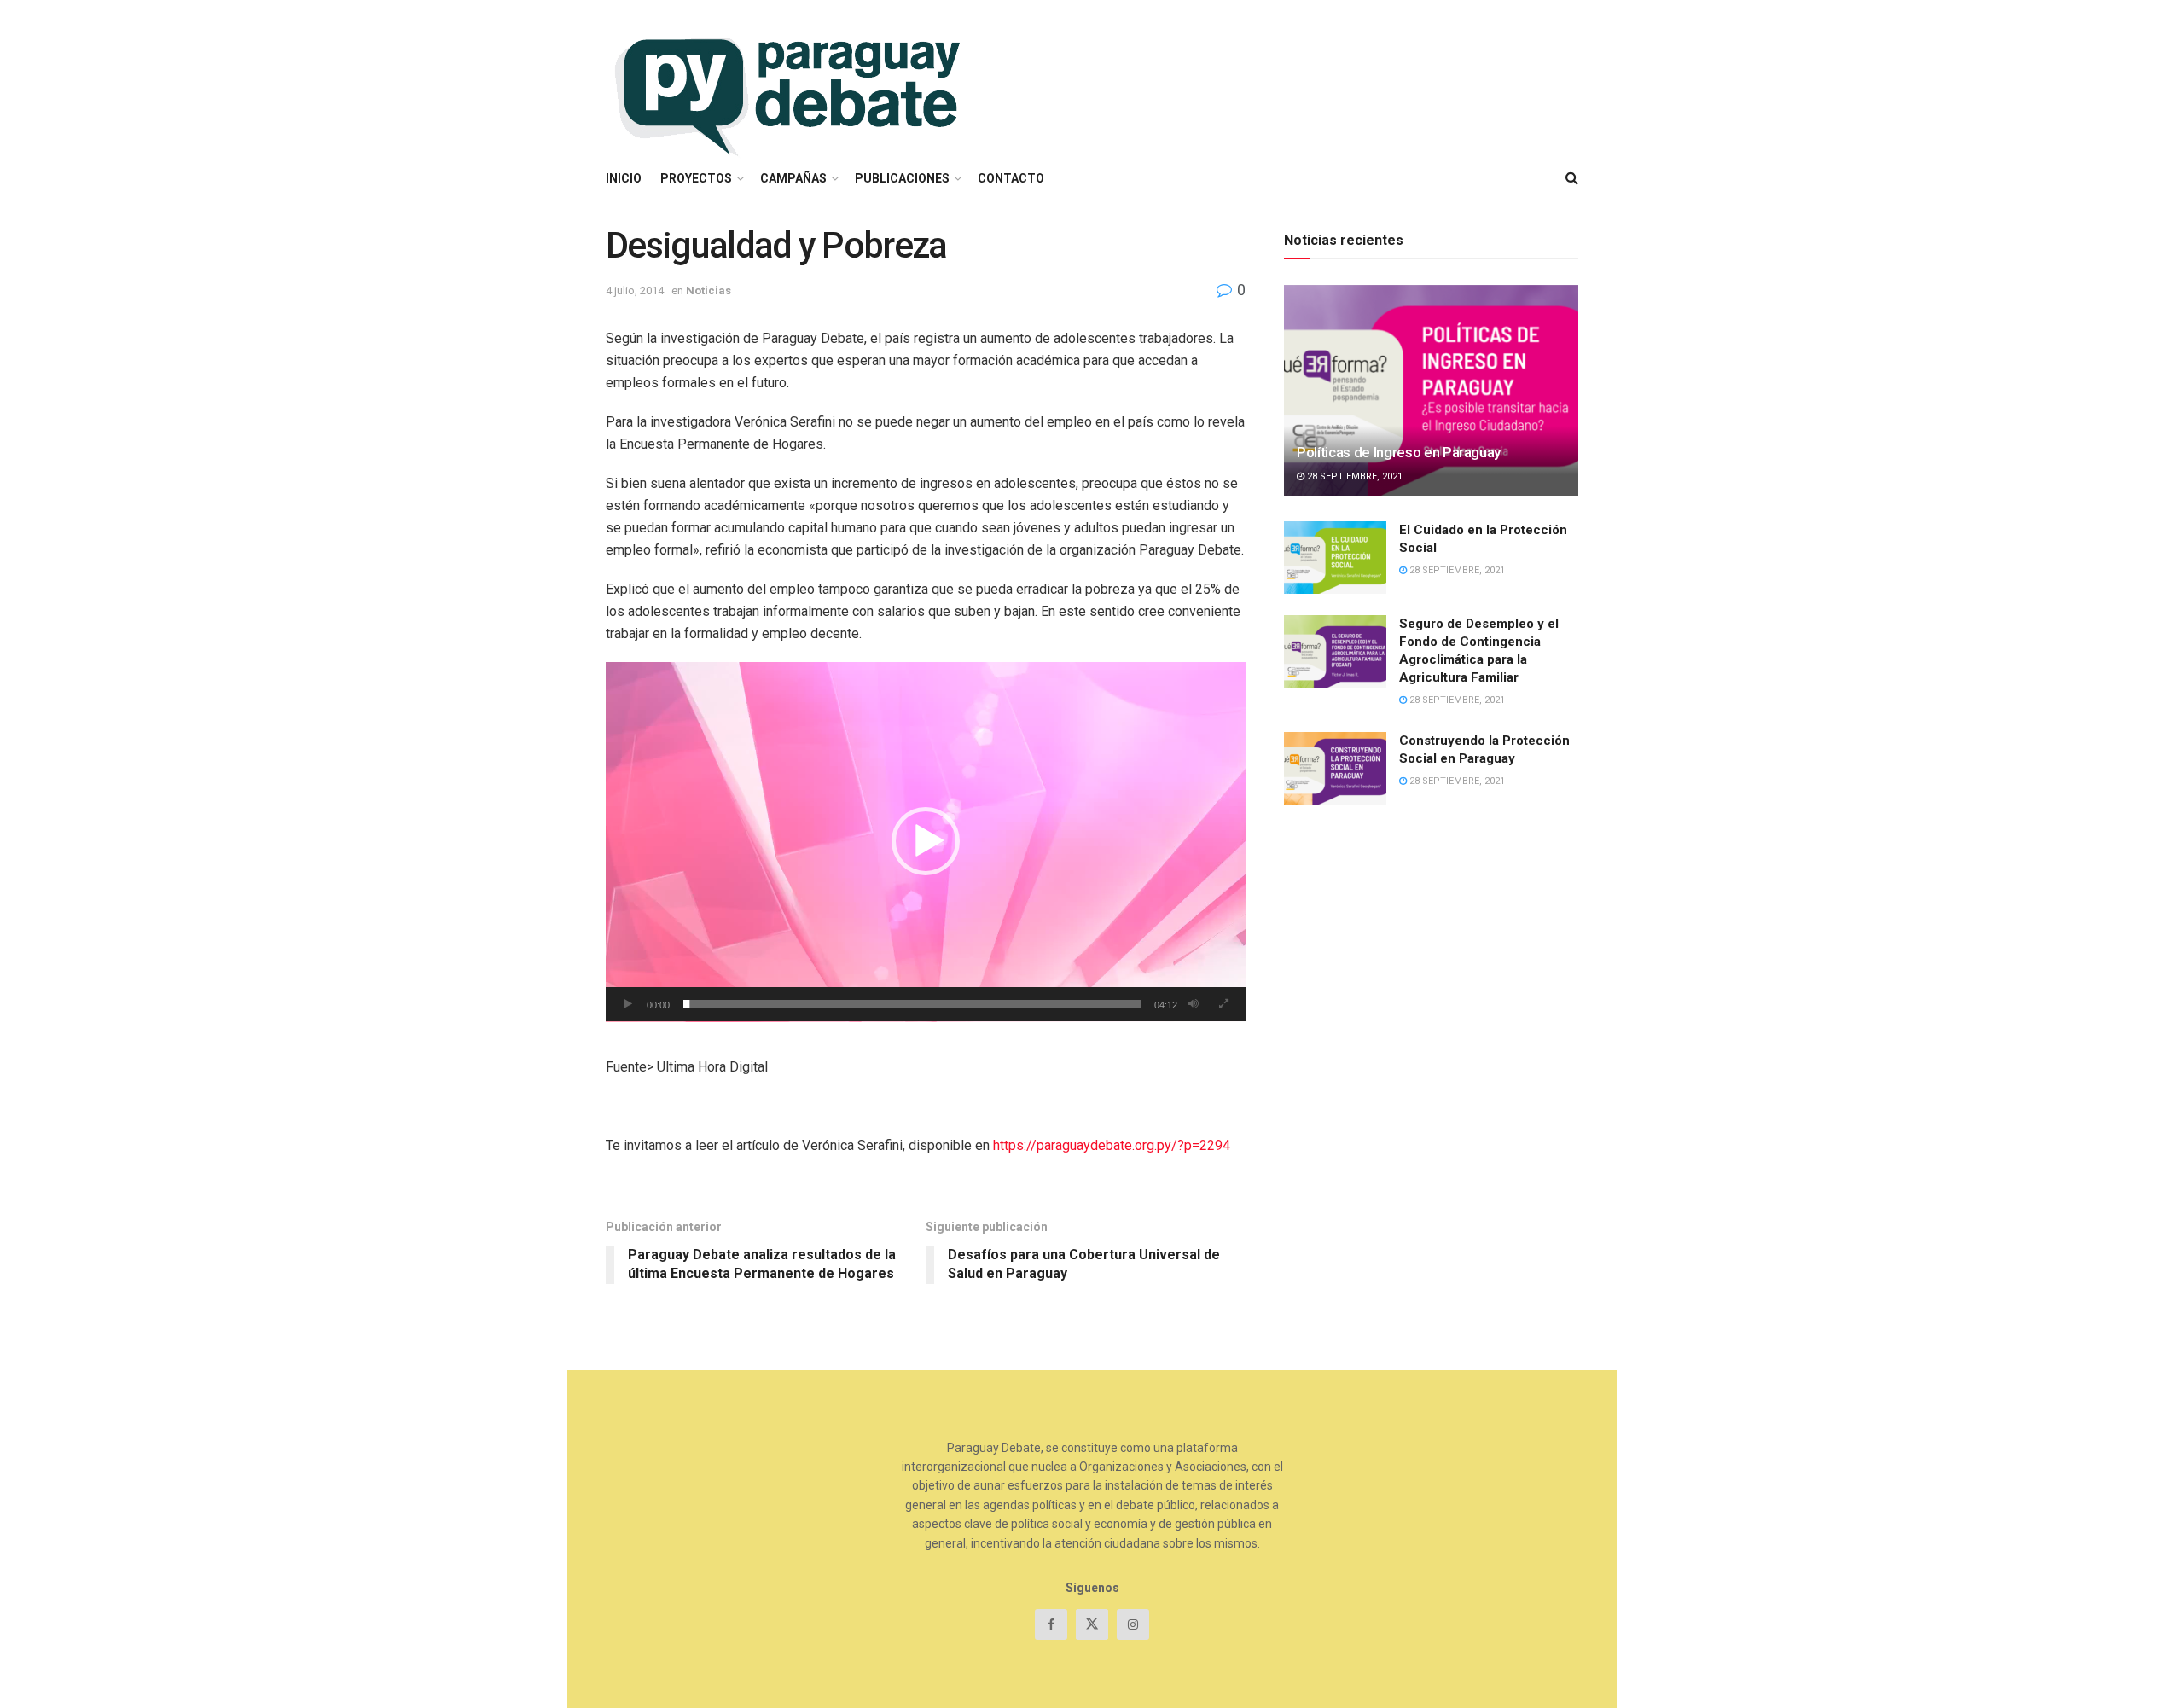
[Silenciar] (1194, 1004)
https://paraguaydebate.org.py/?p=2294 (1112, 1145)
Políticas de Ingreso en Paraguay (1399, 452)
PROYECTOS (696, 178)
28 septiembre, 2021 (1353, 476)
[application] (926, 842)
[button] (926, 841)
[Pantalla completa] (1223, 1004)
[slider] (912, 1004)
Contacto (1011, 178)
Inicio (624, 178)
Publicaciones (902, 178)
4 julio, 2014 (635, 290)
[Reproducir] (628, 1004)
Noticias (709, 290)
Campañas (793, 178)
